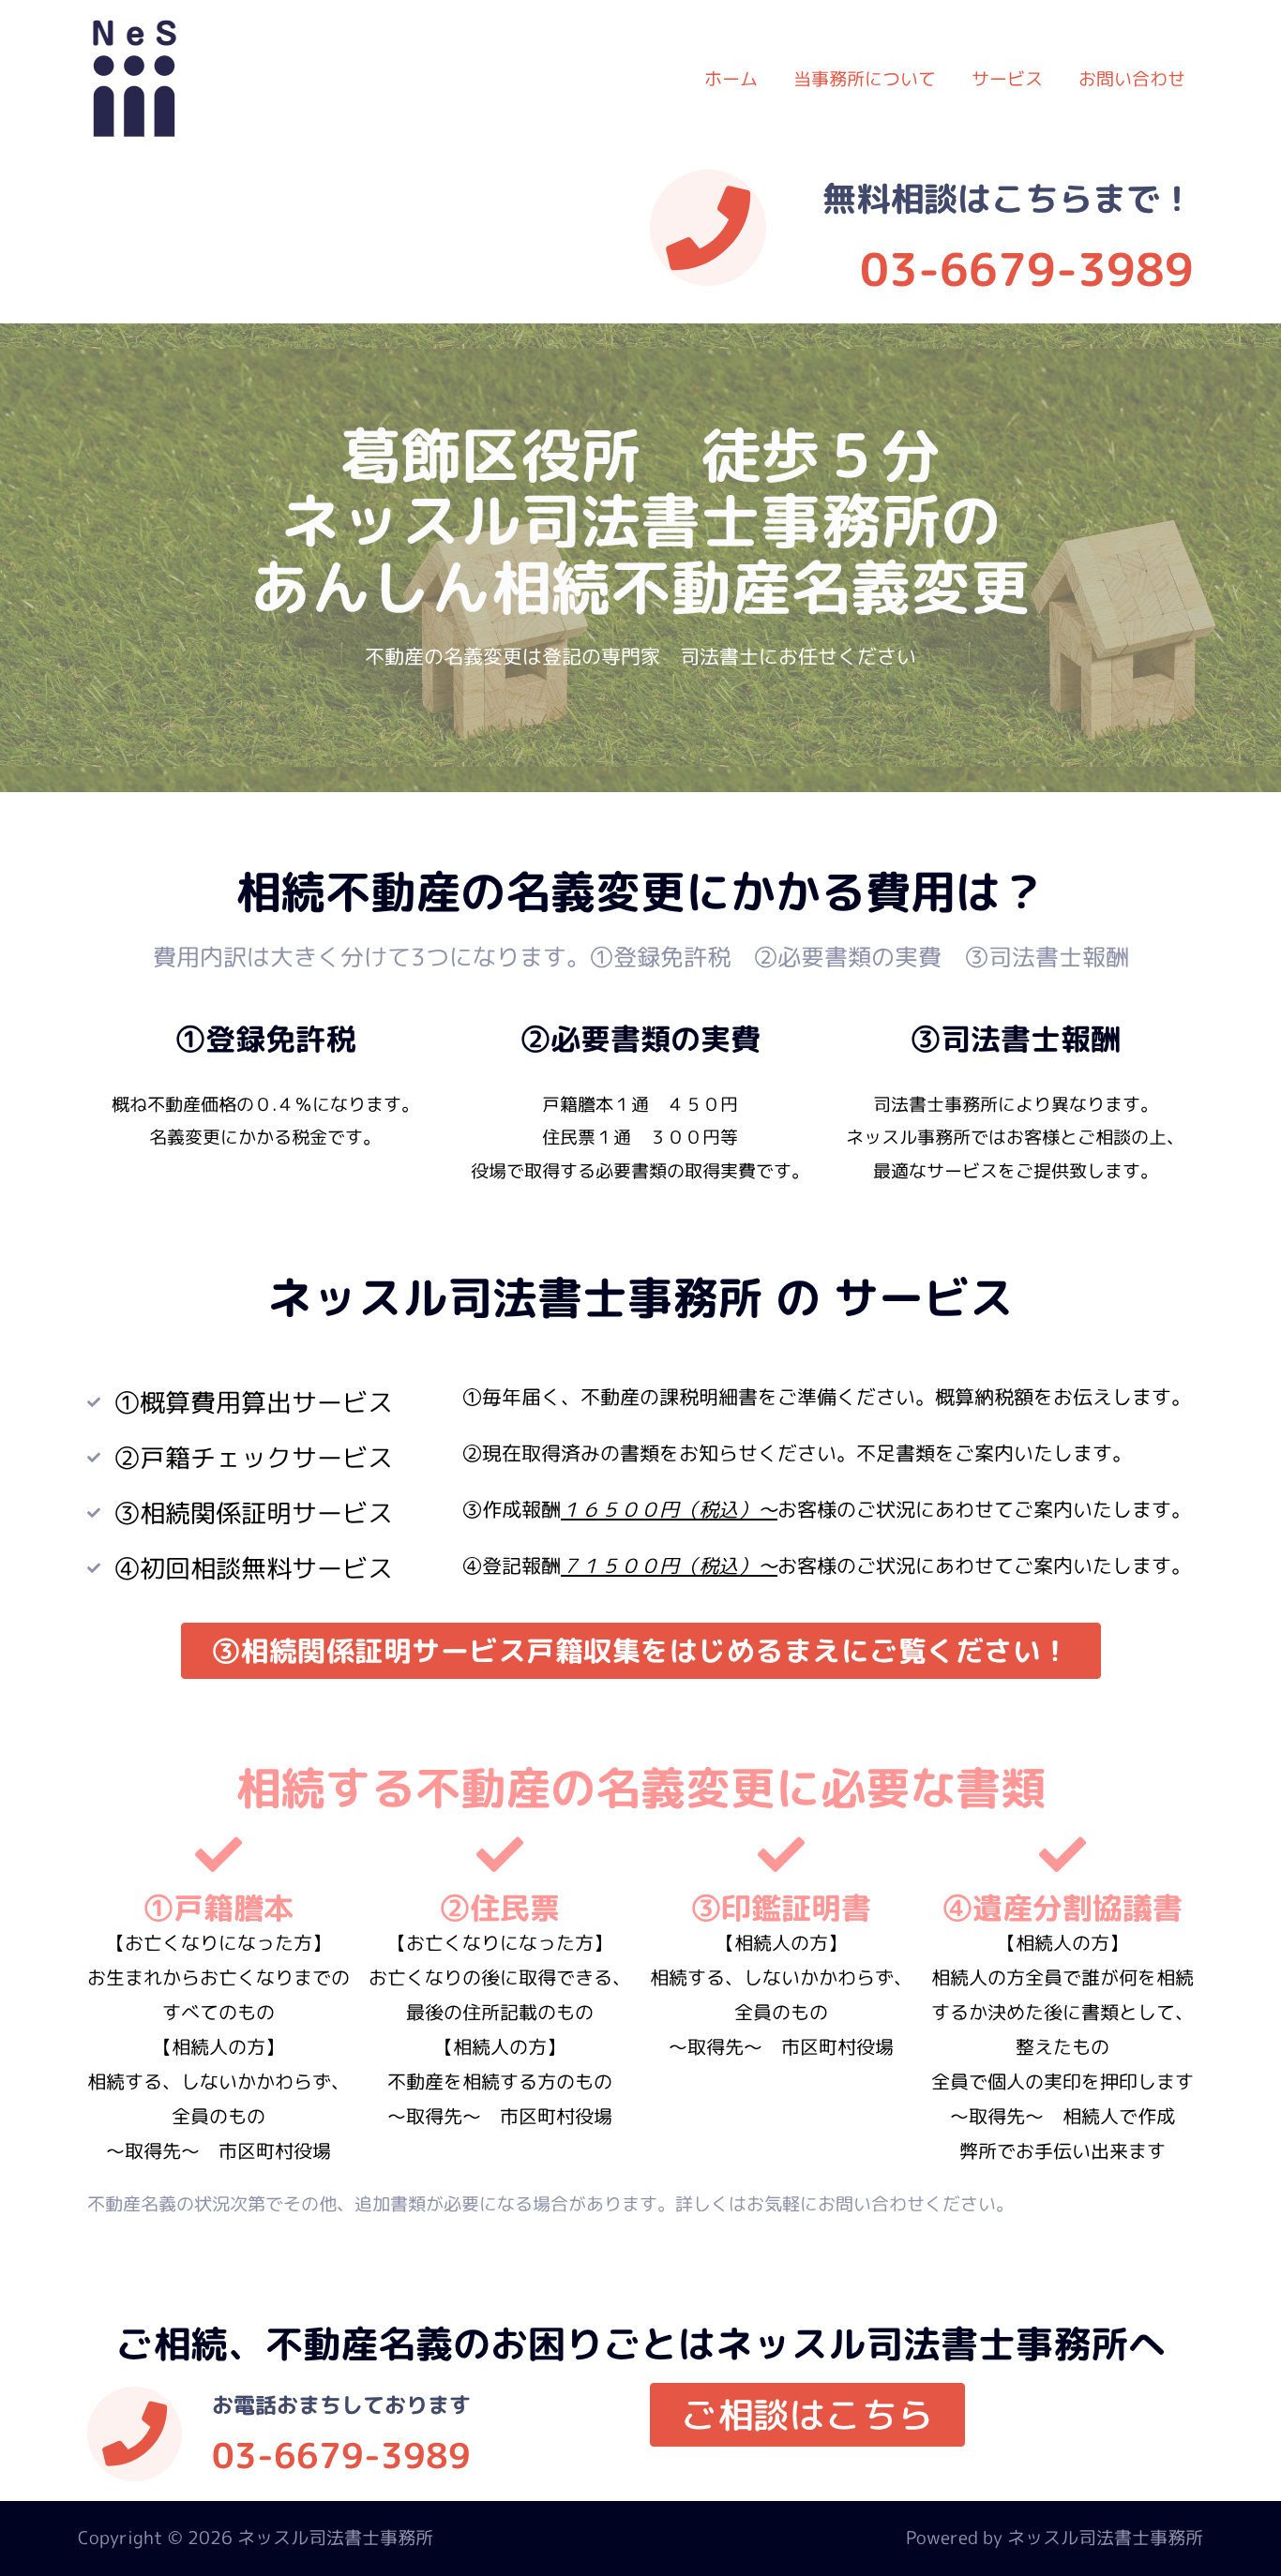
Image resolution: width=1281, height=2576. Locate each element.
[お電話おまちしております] (135, 2434)
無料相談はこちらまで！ (1008, 198)
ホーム (731, 79)
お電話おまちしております (341, 2404)
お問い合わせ (1132, 79)
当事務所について (865, 79)
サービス (1007, 79)
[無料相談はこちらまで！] (708, 228)
